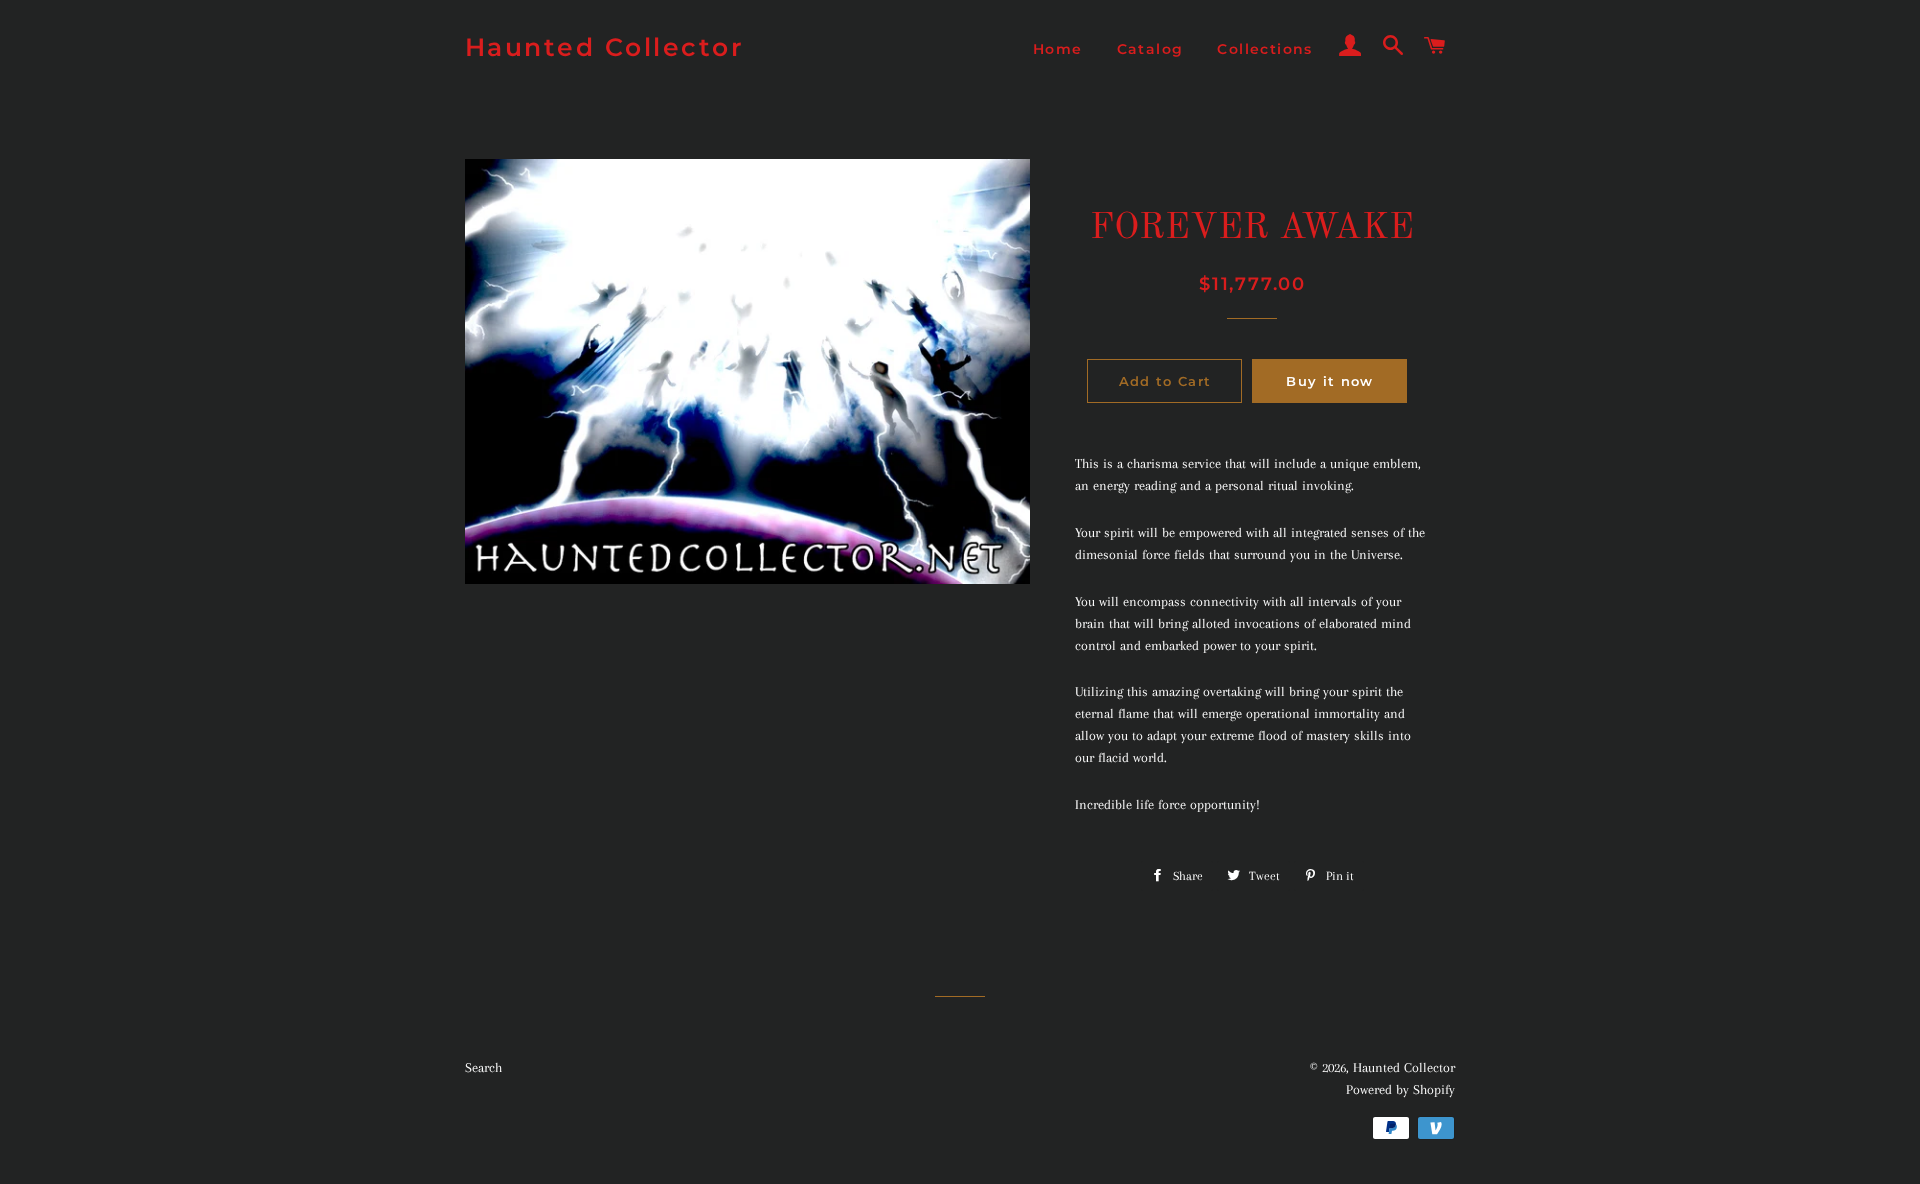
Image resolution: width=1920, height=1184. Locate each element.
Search (483, 1067)
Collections (1264, 49)
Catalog (1150, 49)
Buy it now (1329, 381)
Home (1058, 49)
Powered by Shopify (1400, 1089)
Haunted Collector (605, 47)
